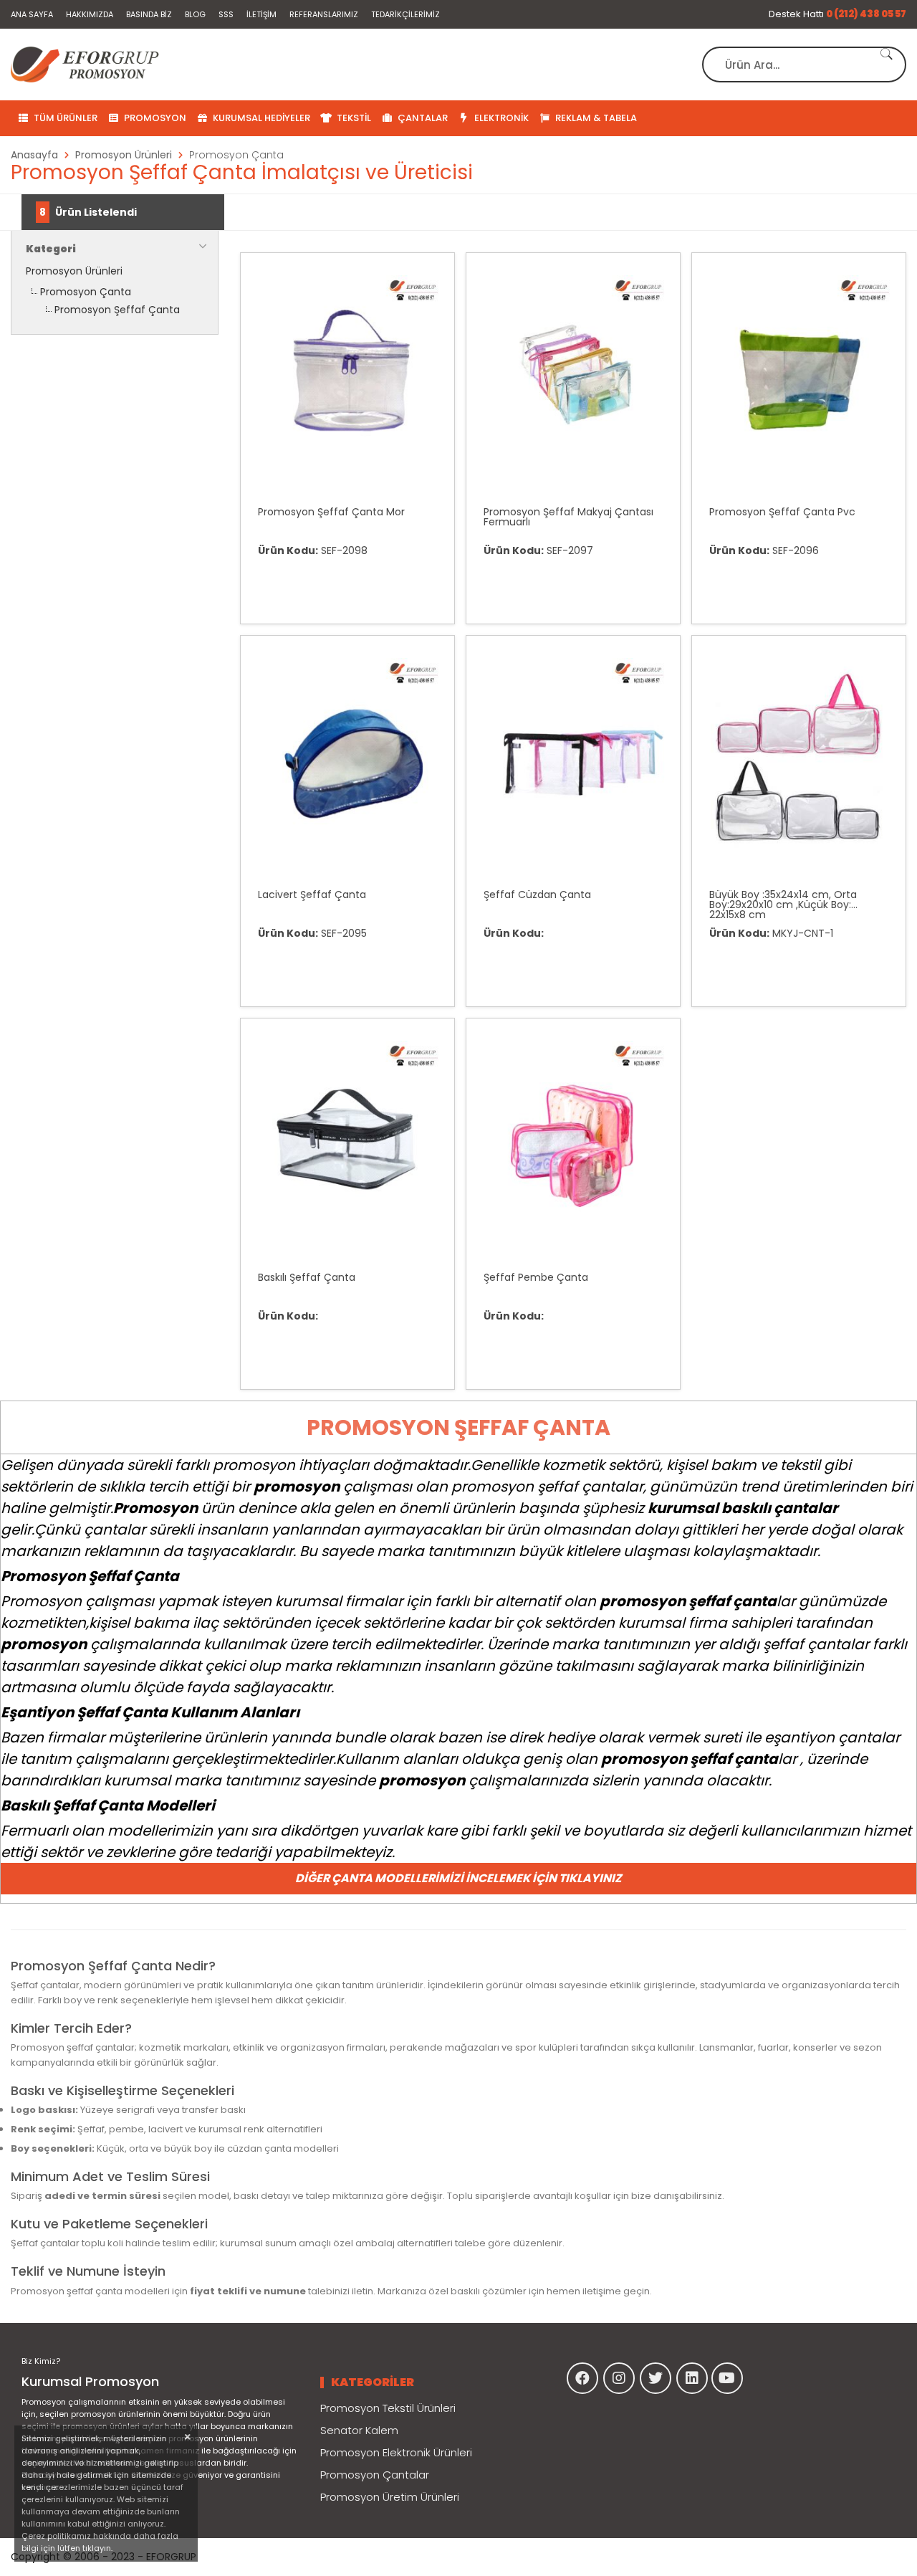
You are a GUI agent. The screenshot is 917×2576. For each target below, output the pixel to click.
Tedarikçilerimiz (405, 14)
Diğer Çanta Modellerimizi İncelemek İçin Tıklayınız (458, 1878)
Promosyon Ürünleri (74, 271)
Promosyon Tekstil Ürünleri (388, 2408)
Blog (195, 14)
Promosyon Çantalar (375, 2475)
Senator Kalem (359, 2430)
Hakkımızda (90, 14)
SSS (226, 14)
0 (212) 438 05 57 (866, 14)
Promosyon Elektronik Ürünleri (396, 2452)
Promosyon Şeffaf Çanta (117, 310)
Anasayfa (34, 155)
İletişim (261, 14)
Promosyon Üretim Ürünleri (390, 2497)
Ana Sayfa (32, 14)
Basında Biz (149, 14)
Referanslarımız (324, 14)
